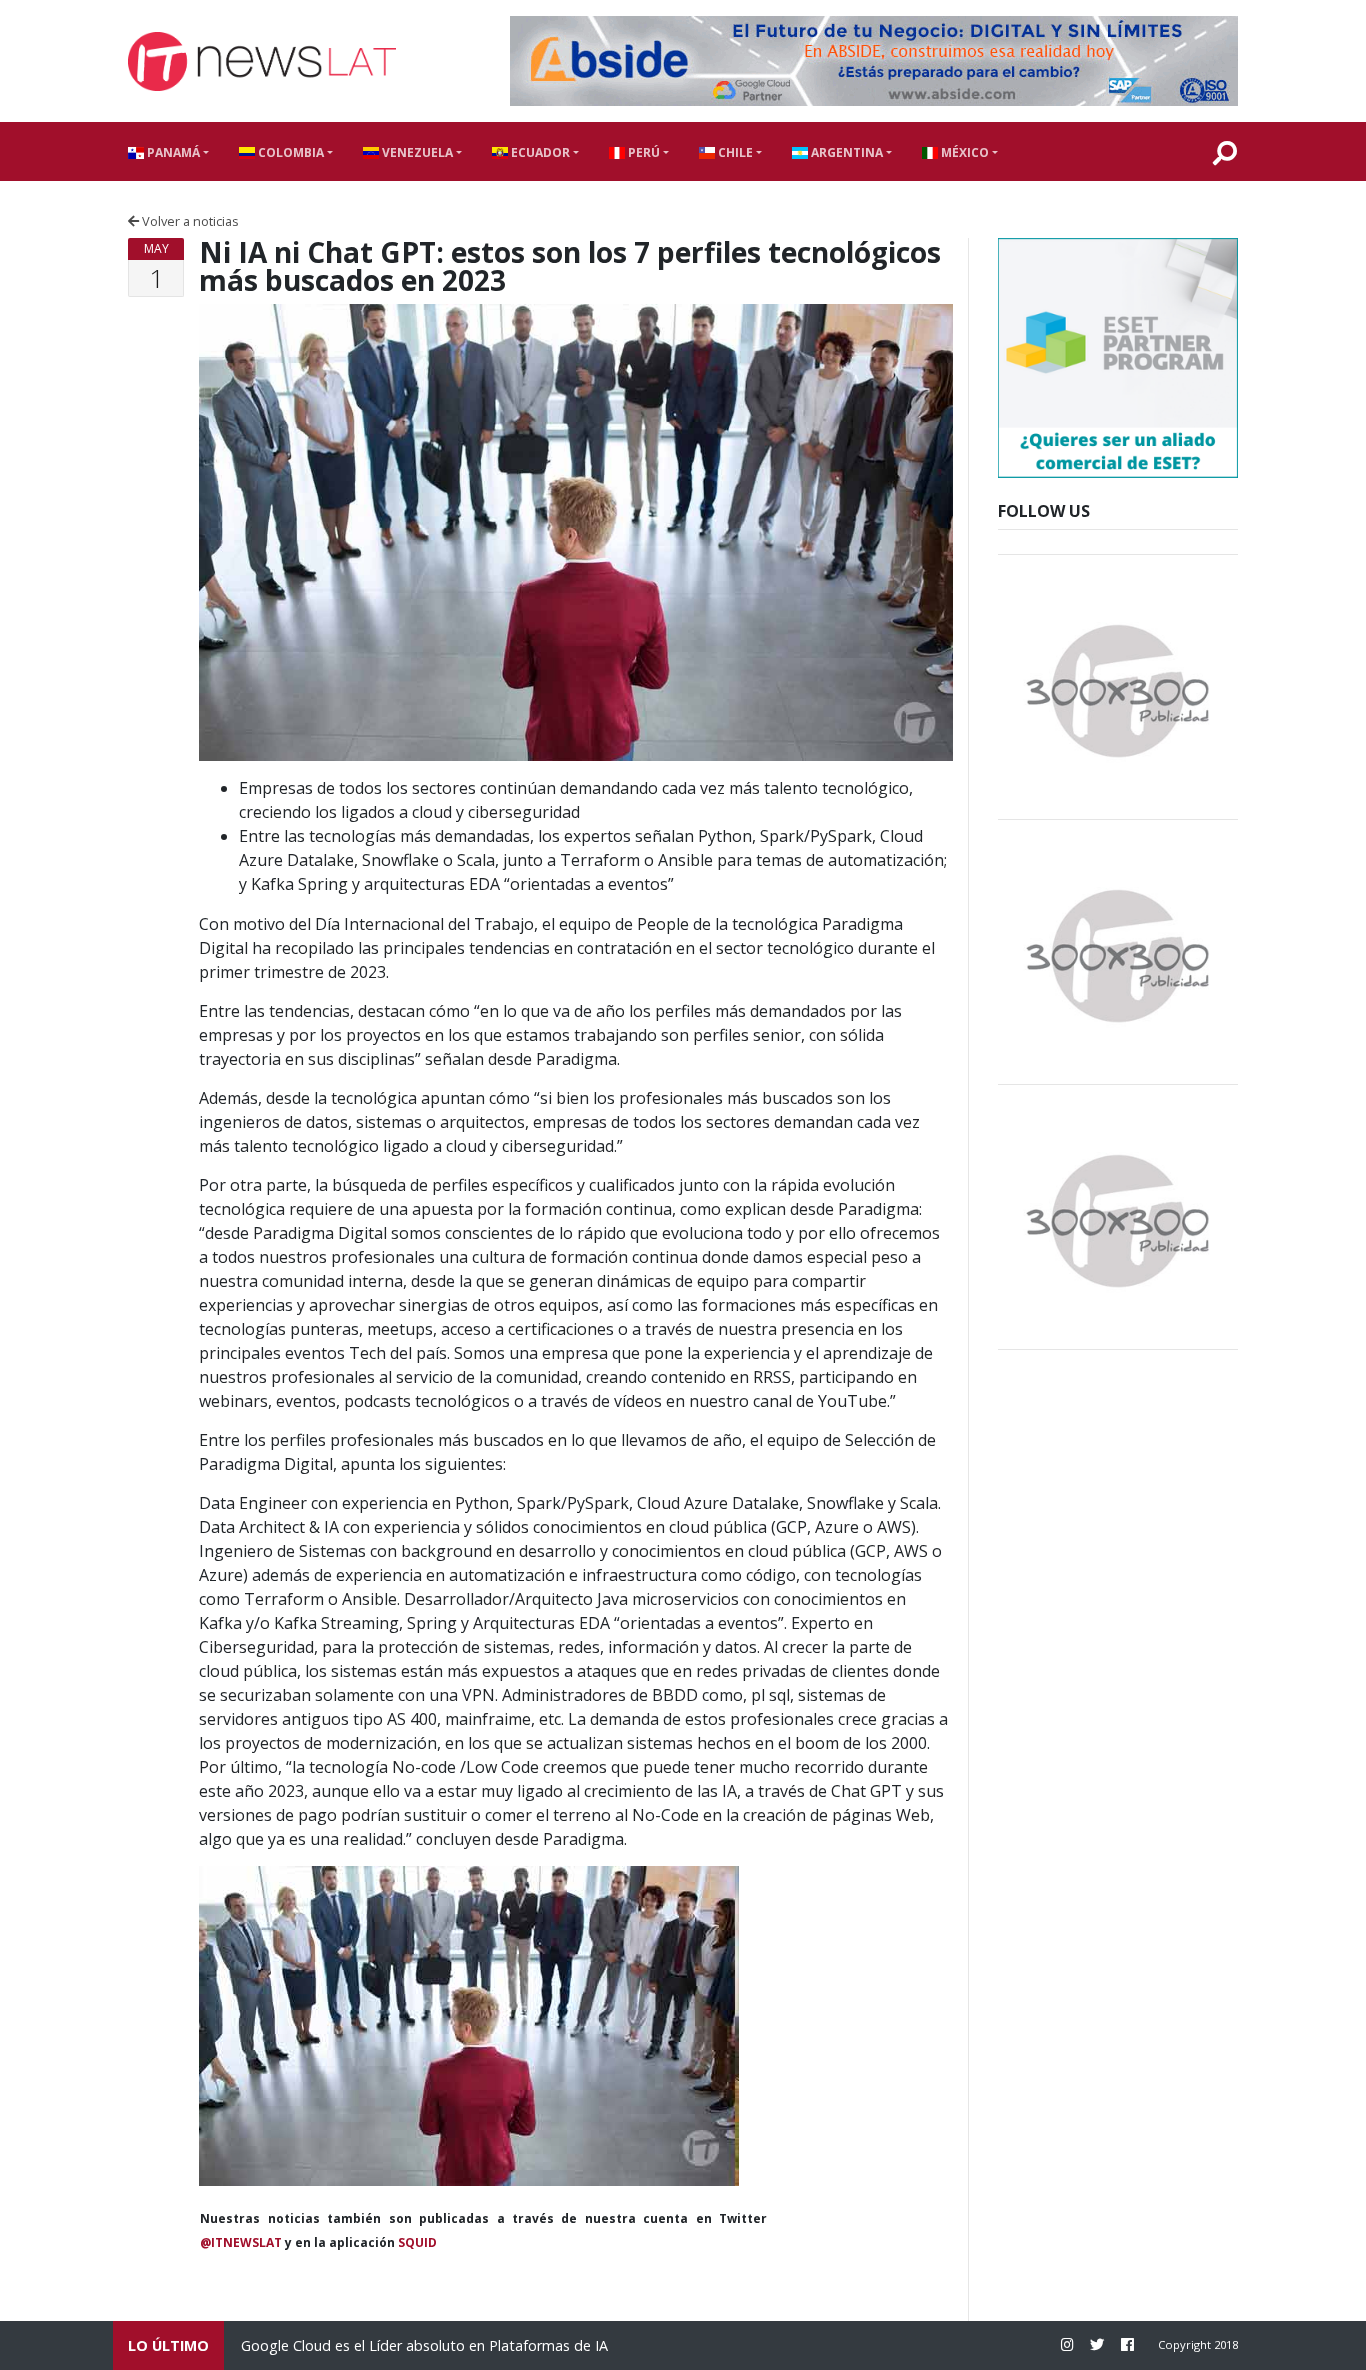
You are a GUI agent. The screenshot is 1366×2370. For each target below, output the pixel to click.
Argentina (845, 152)
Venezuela (416, 152)
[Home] (262, 61)
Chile (734, 152)
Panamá (172, 152)
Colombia (289, 152)
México (963, 152)
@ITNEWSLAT (241, 2242)
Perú (642, 152)
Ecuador (539, 152)
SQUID (417, 2242)
